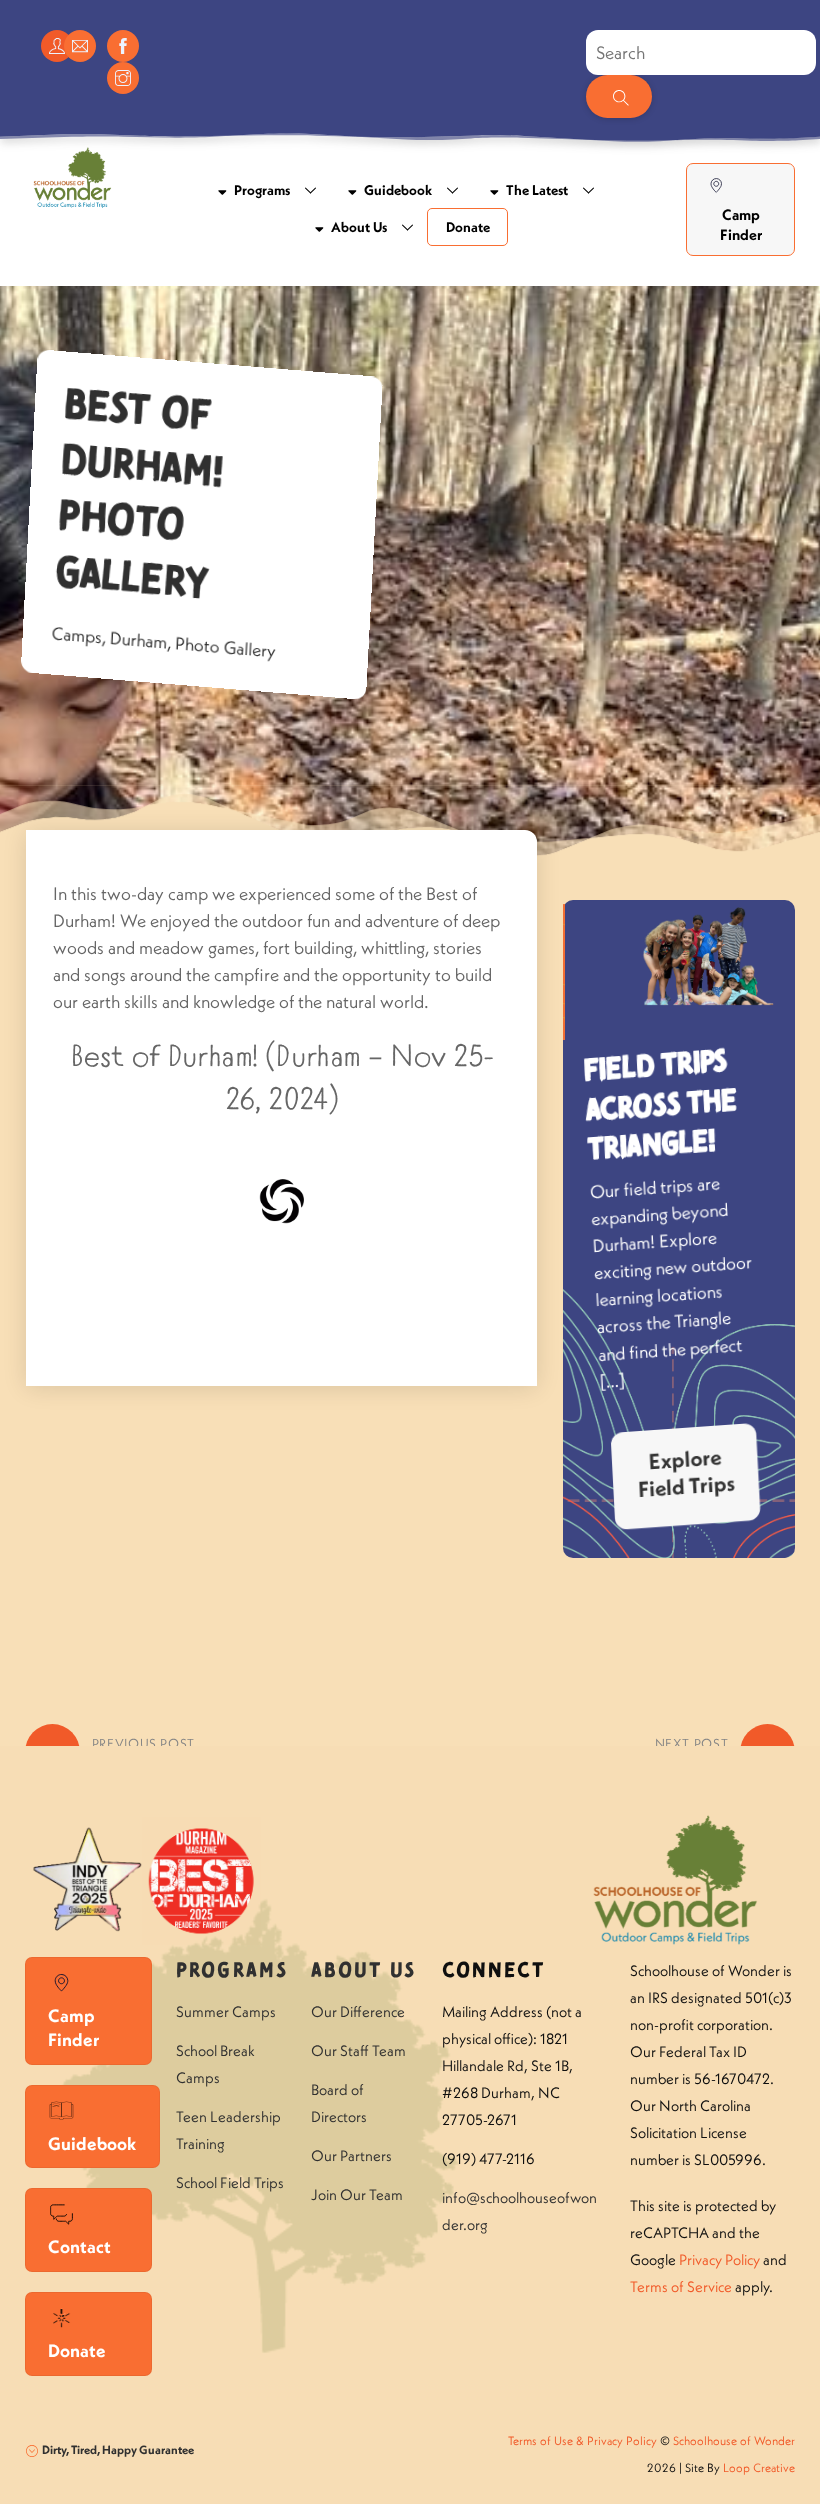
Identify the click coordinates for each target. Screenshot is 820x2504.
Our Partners (351, 2155)
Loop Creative (759, 2467)
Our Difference (358, 2011)
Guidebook (396, 190)
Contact (79, 2246)
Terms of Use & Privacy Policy (582, 2440)
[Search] (619, 96)
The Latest (535, 190)
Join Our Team (357, 2194)
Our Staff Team (358, 2050)
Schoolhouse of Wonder (734, 2440)
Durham (138, 639)
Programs (260, 190)
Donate (468, 227)
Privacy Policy (719, 2259)
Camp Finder (741, 224)
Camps (77, 635)
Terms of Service (681, 2286)
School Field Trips (230, 2182)
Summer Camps (226, 2011)
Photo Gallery (225, 647)
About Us (357, 227)
